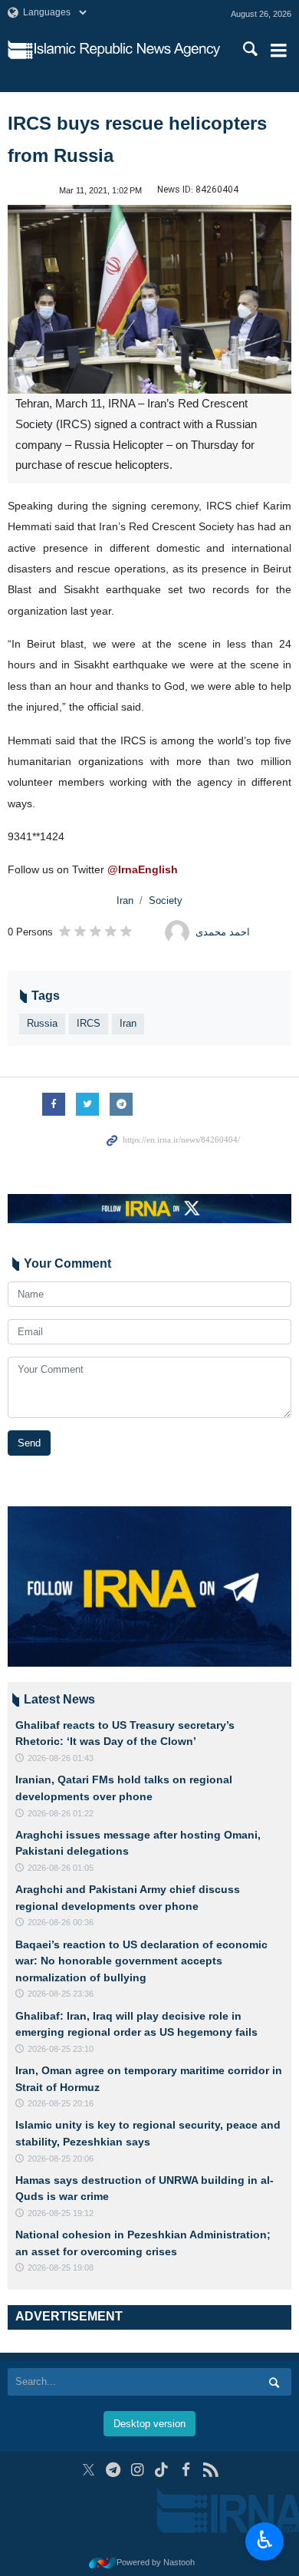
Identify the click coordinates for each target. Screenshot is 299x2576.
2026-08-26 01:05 (61, 1868)
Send (29, 1443)
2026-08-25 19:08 (61, 2268)
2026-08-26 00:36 (61, 1922)
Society (166, 900)
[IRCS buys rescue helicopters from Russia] (149, 300)
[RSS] (210, 2470)
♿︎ (265, 2540)
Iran (125, 900)
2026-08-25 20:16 (61, 2103)
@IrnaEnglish (143, 869)
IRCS (89, 1023)
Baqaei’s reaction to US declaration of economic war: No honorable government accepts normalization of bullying (141, 1961)
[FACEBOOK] (186, 2470)
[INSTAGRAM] (138, 2470)
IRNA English (127, 50)
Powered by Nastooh (156, 2562)
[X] (89, 2470)
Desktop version (149, 2424)
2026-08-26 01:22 (61, 1813)
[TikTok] (162, 2470)
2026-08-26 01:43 (61, 1758)
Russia (42, 1023)
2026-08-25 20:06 (61, 2159)
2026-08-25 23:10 (61, 2049)
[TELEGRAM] (113, 2470)
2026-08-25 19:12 (61, 2213)
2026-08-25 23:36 (61, 1994)
